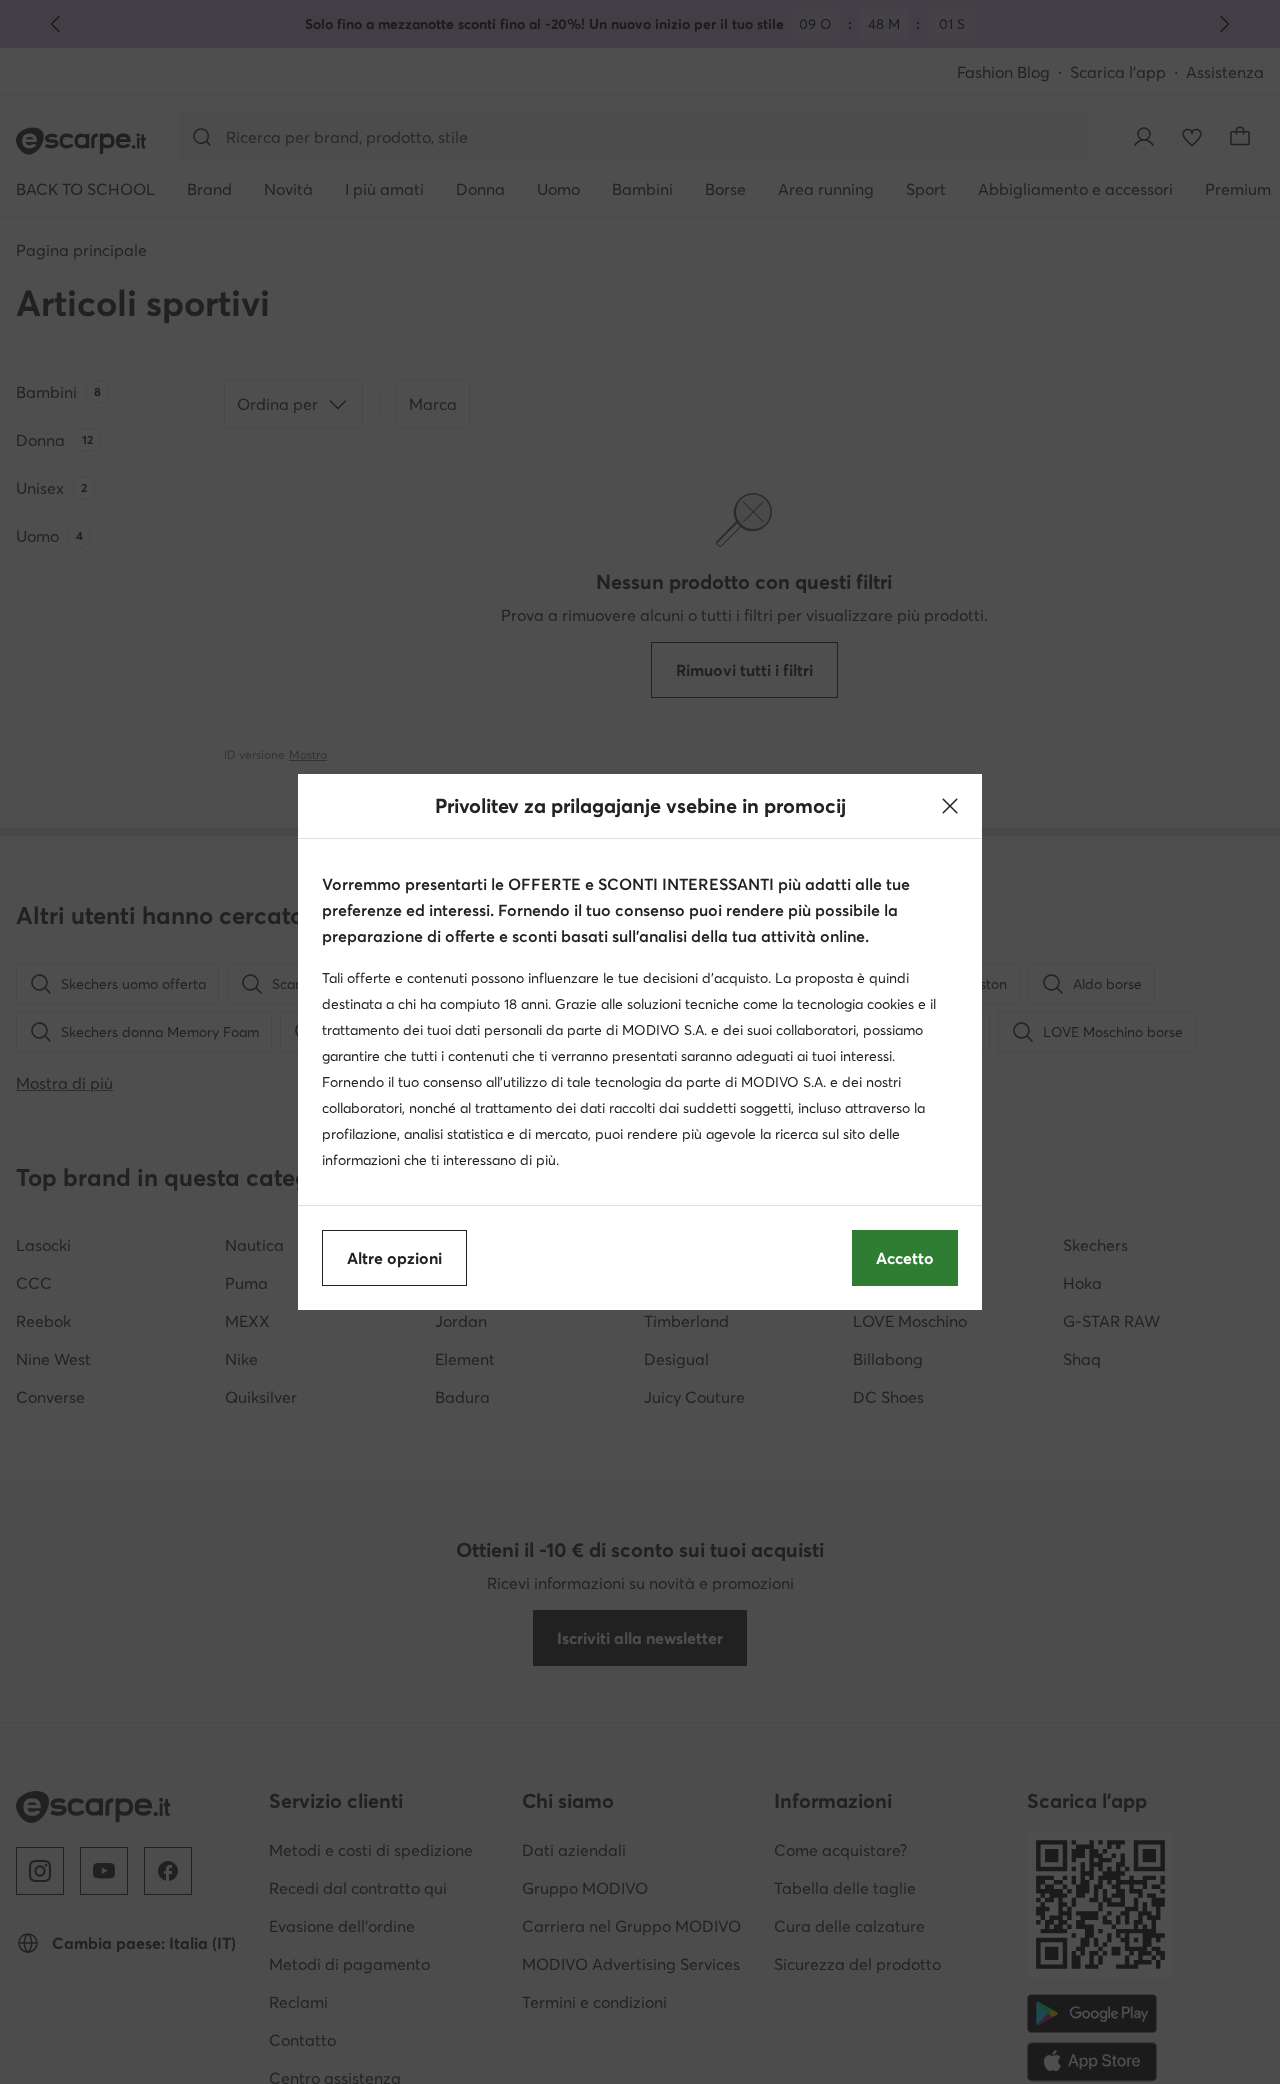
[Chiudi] (950, 806)
